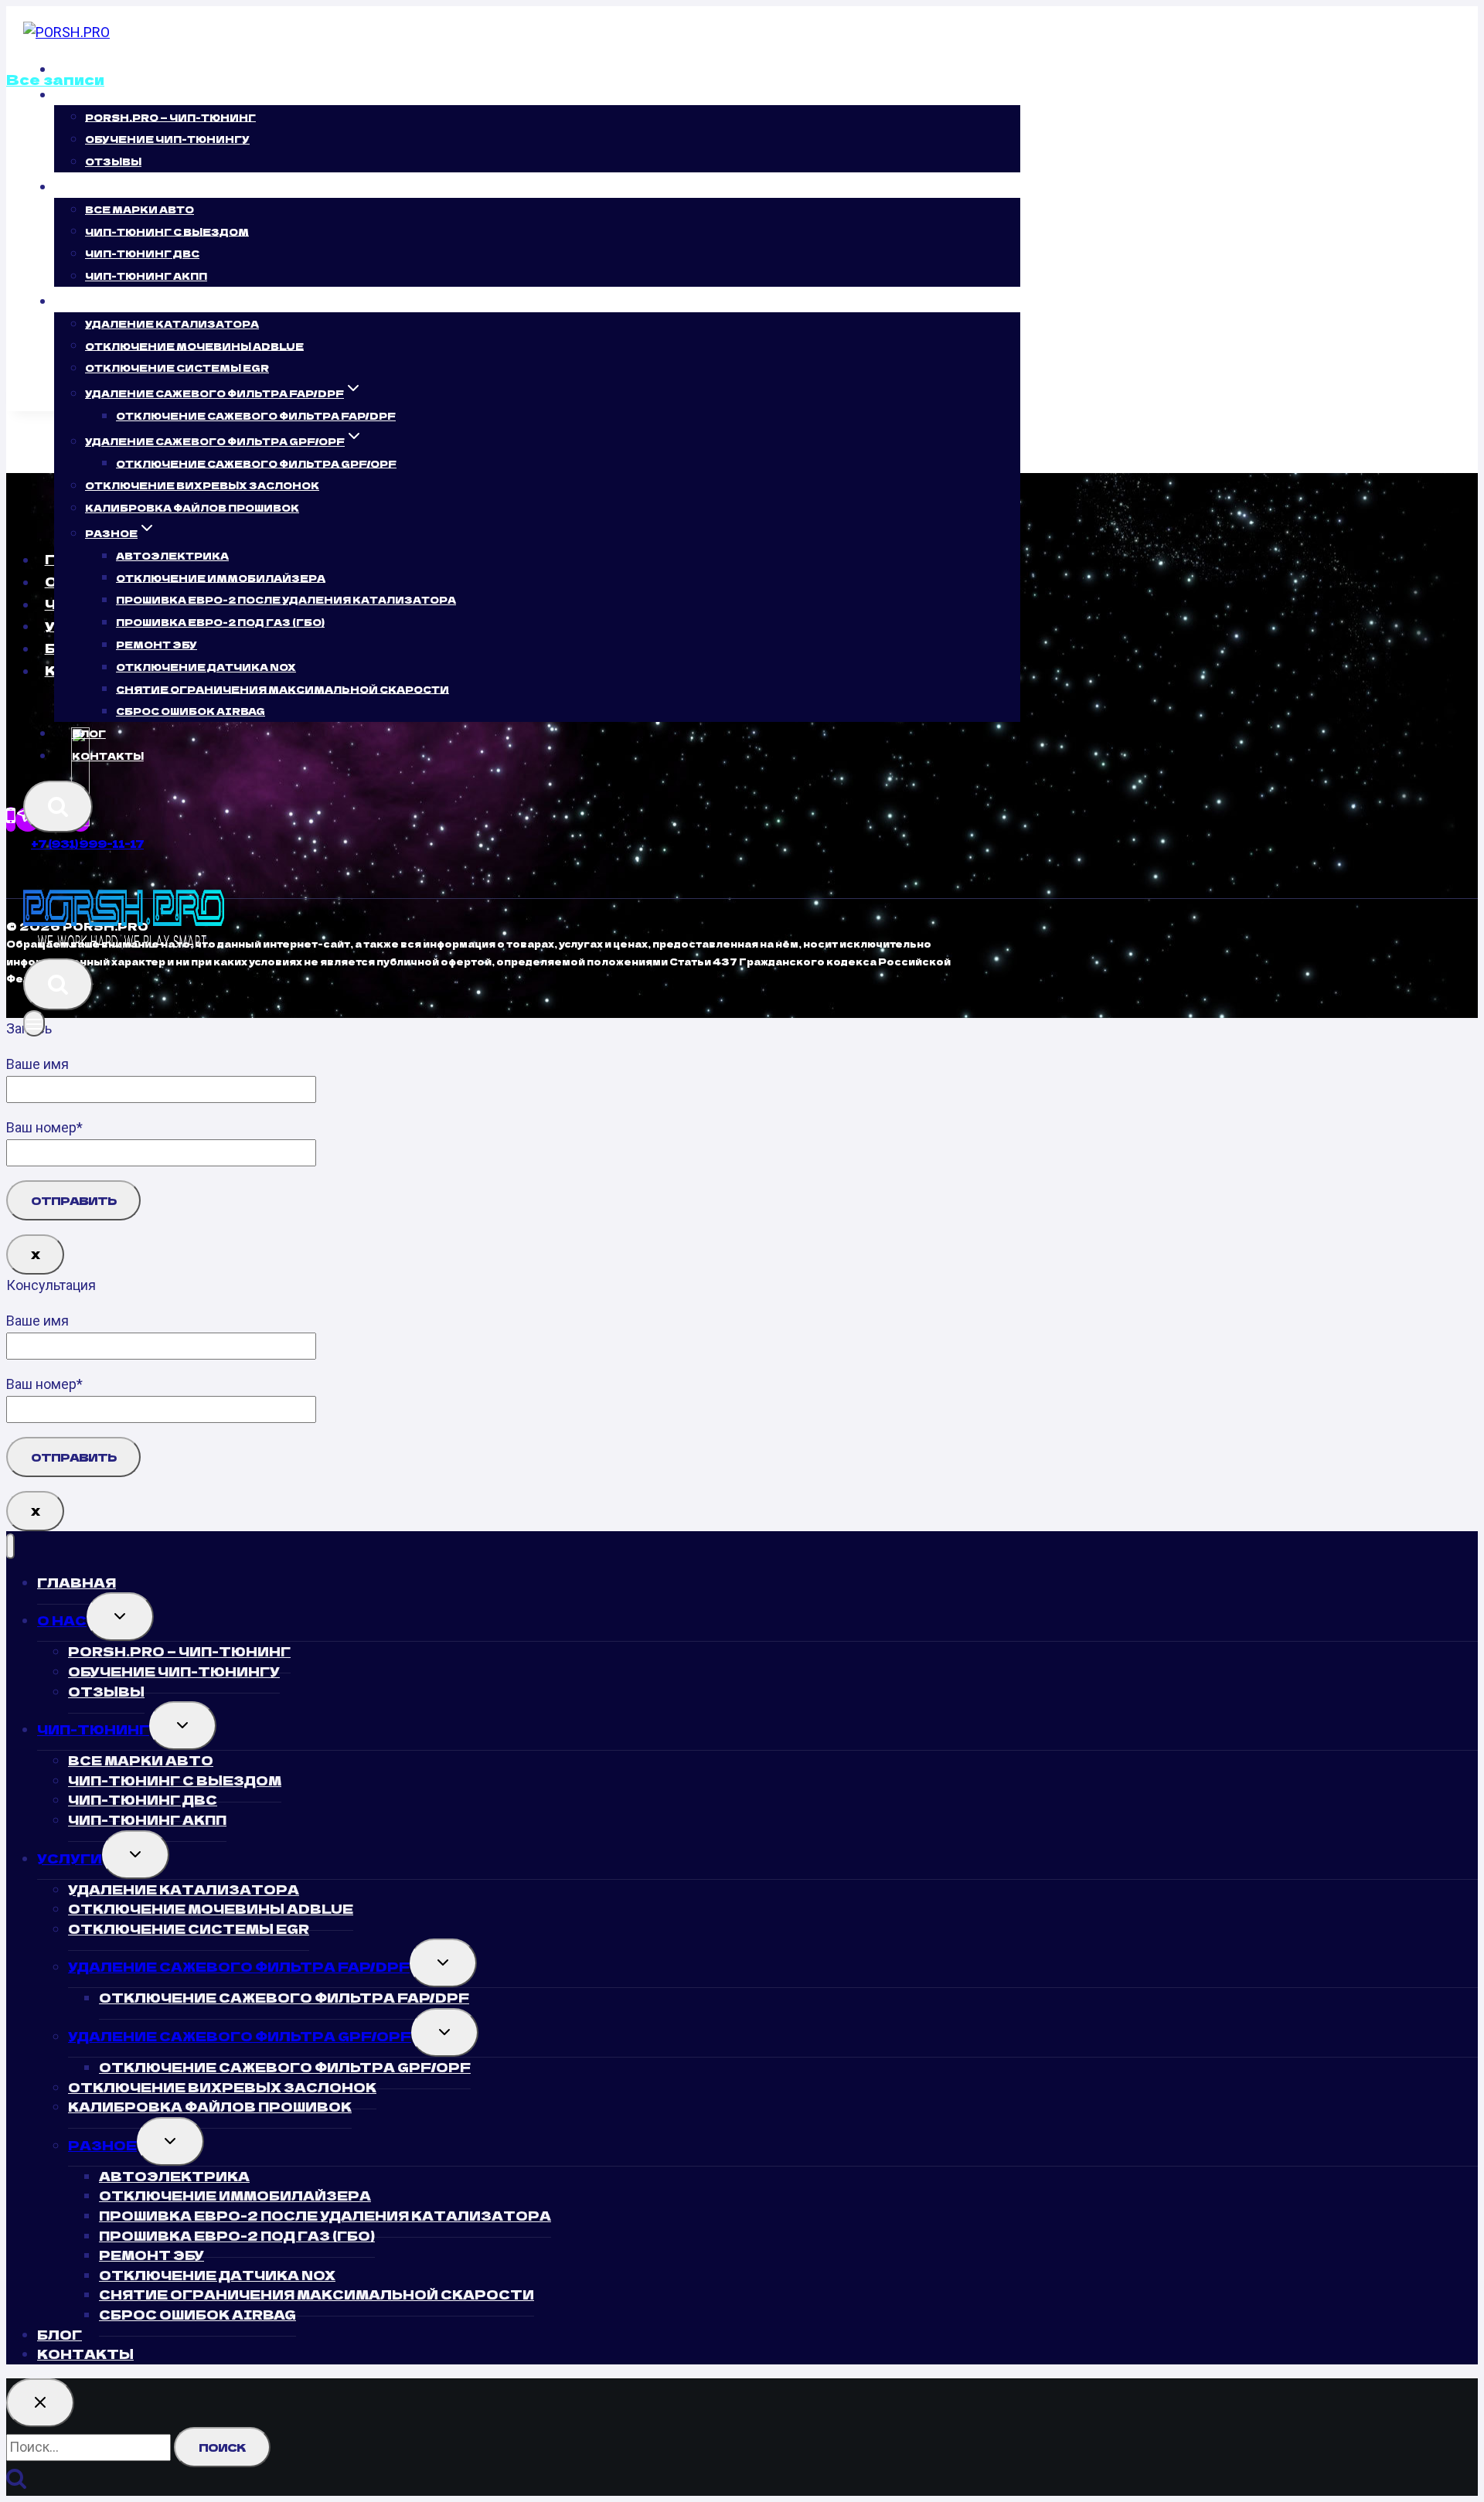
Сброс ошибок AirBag (191, 711)
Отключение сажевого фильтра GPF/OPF (256, 463)
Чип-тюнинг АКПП (146, 276)
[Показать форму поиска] (58, 807)
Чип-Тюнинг (93, 1729)
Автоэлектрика (172, 555)
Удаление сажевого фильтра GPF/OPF (240, 2036)
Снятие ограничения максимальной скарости (283, 688)
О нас (62, 1620)
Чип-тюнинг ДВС (142, 253)
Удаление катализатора (172, 323)
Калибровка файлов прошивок (192, 507)
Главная (102, 69)
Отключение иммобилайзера (221, 577)
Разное (102, 2145)
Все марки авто (140, 209)
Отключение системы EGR (177, 368)
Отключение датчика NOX (206, 667)
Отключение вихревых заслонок (202, 485)
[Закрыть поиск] (40, 2403)
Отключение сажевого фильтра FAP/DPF (256, 415)
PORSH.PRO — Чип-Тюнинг (170, 116)
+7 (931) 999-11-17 (87, 843)
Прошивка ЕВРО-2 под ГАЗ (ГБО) (220, 622)
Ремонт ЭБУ (157, 644)
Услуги (70, 1858)
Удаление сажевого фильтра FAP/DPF (239, 1966)
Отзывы (113, 161)
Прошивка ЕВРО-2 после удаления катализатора (286, 599)
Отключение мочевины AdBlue (194, 345)
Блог (89, 733)
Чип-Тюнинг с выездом (167, 231)
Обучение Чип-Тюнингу (167, 139)
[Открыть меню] (34, 1023)
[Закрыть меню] (10, 1546)
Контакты (108, 756)
